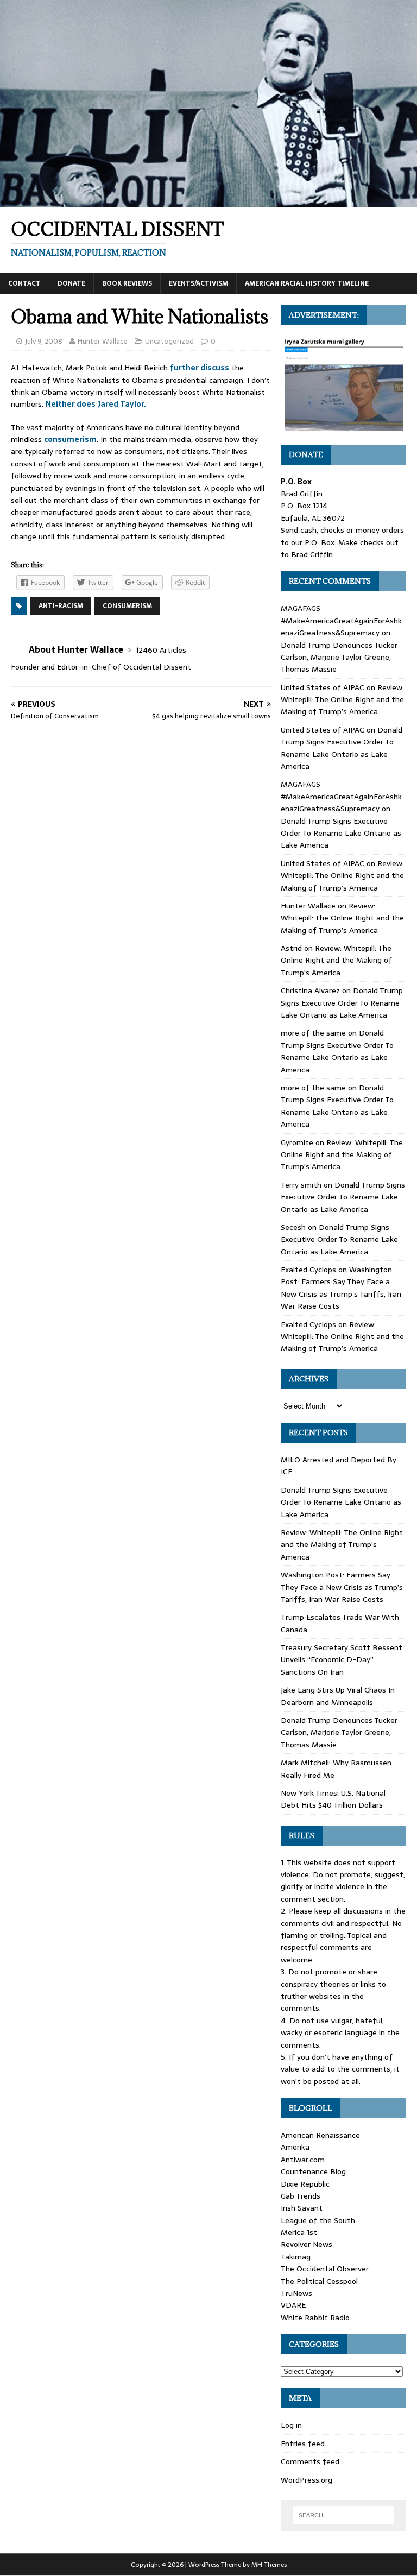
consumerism (70, 439)
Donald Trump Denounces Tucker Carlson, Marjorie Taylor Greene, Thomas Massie (339, 657)
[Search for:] (343, 2515)
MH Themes (269, 2565)
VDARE (293, 2305)
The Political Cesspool (319, 2281)
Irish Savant (302, 2208)
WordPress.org (307, 2480)
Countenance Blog (313, 2171)
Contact (24, 283)
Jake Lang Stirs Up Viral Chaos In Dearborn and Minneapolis (338, 1696)
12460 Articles (161, 650)
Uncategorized (169, 341)
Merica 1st (299, 2232)
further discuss (200, 368)
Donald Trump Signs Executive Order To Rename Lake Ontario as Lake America (342, 748)
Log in (291, 2425)
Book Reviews (127, 283)
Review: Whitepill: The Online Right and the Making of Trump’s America (342, 700)
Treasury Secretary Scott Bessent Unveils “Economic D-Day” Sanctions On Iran (342, 1660)
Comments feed (310, 2461)
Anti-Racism (61, 606)
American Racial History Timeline (307, 283)
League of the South (318, 2220)
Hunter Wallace (103, 341)
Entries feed (303, 2444)
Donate (71, 283)
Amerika (295, 2147)
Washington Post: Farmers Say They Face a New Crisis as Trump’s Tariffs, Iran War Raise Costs (341, 1288)
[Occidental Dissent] (208, 201)
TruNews (296, 2293)
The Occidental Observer (325, 2269)
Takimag (296, 2257)
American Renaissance (320, 2135)
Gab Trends (301, 2196)
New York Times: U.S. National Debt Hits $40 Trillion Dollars (333, 1799)
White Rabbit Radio (315, 2318)
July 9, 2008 (44, 341)
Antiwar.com (303, 2160)
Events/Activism (198, 283)
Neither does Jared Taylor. (96, 404)
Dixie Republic (305, 2184)
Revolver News (307, 2244)
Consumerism (127, 606)
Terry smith (301, 1185)
